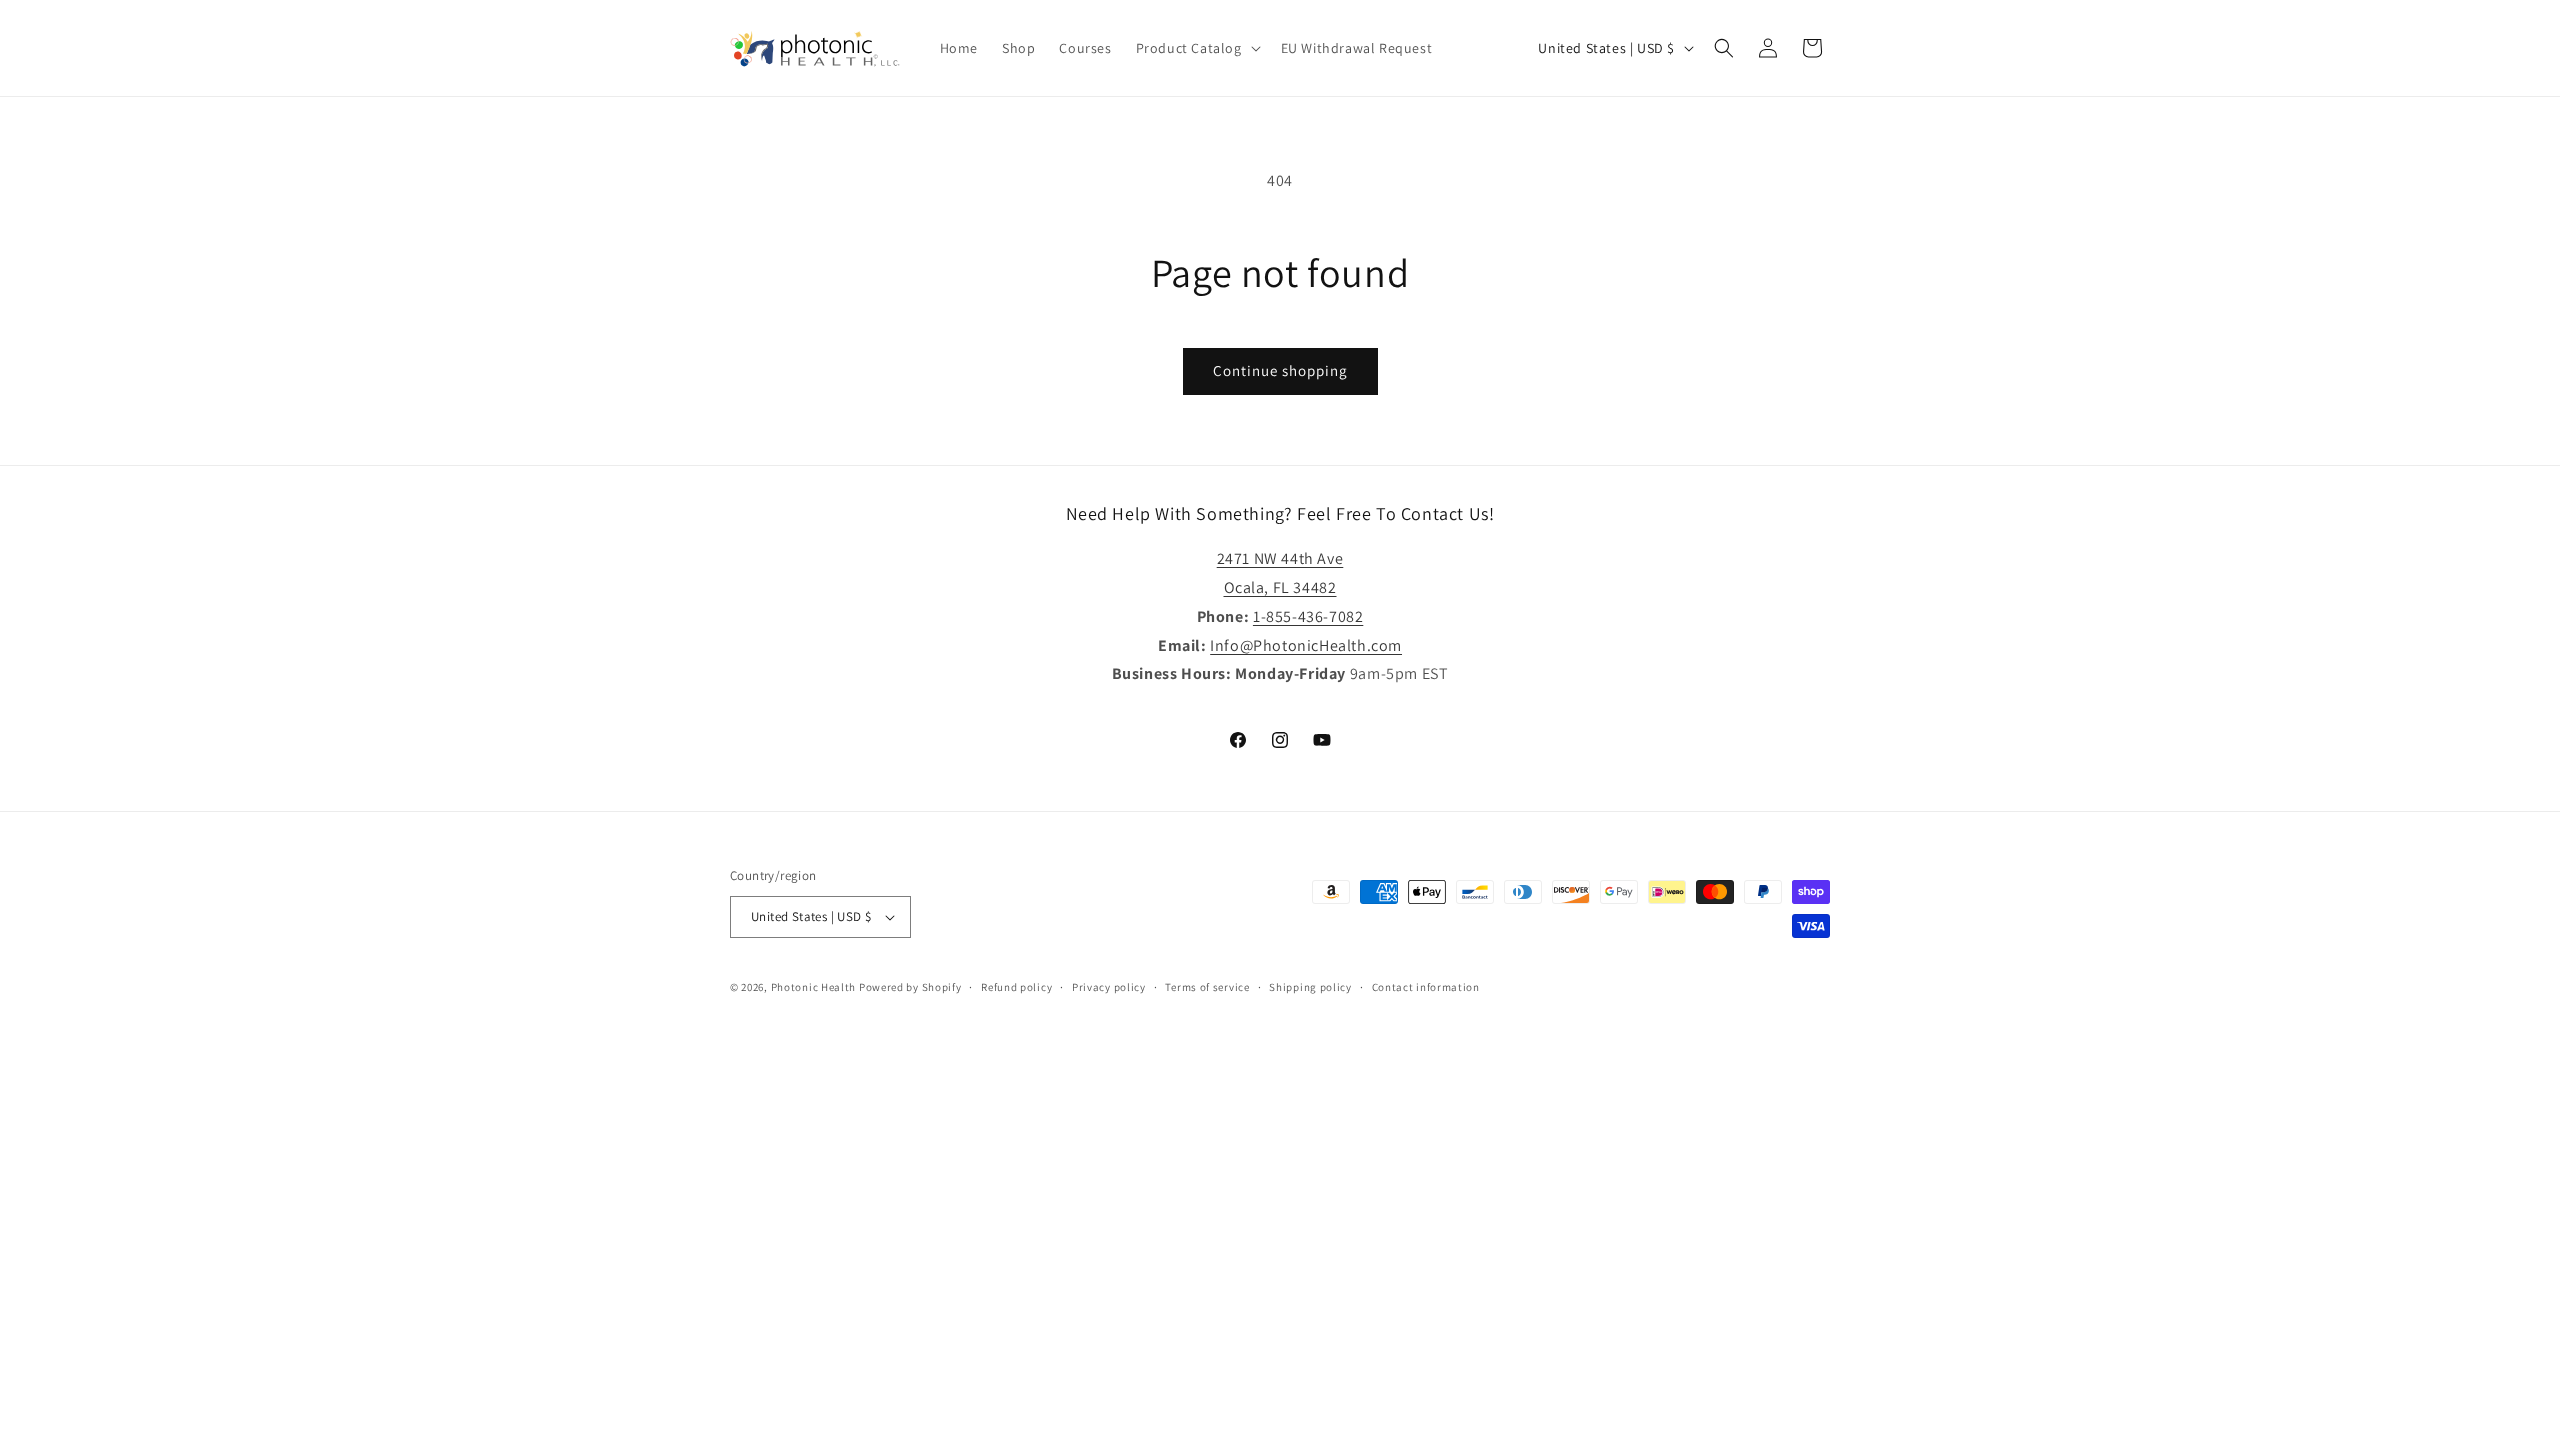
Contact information (1426, 987)
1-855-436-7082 (1308, 616)
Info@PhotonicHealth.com (1306, 645)
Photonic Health (814, 987)
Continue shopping (1280, 370)
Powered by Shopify (910, 987)
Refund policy (1016, 987)
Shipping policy (1310, 987)
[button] (1196, 48)
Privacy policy (1109, 987)
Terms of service (1207, 987)
